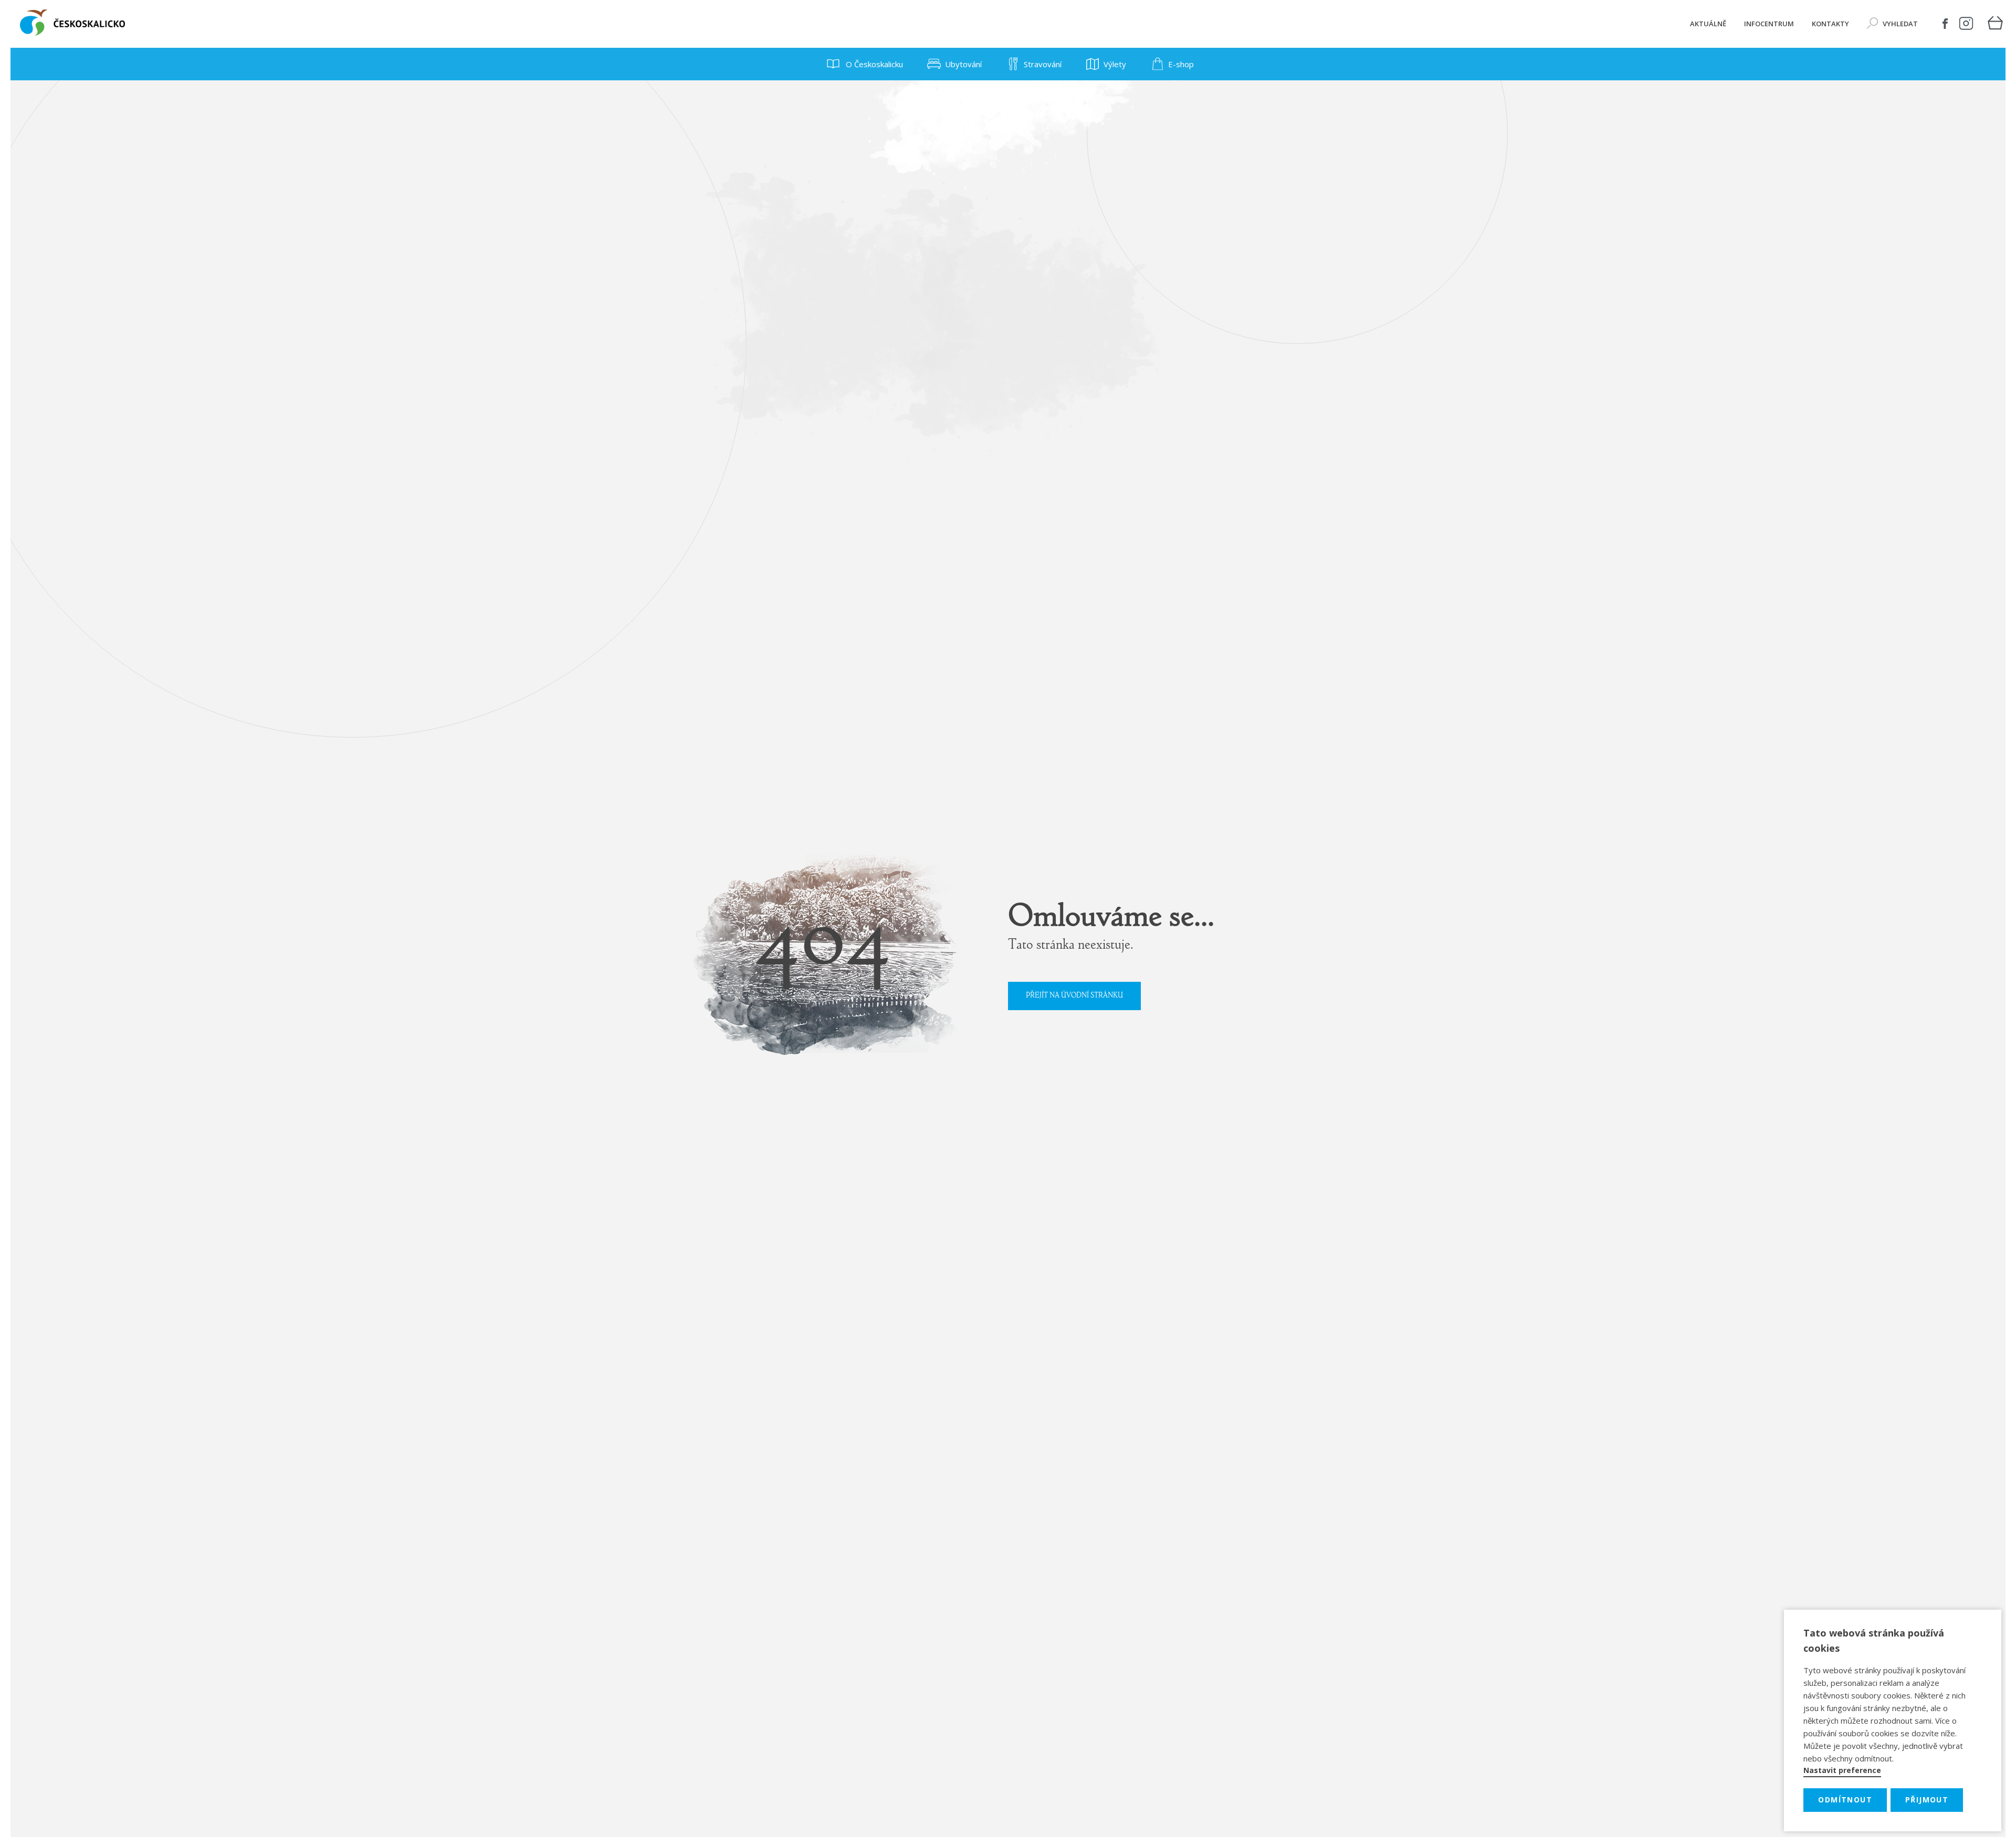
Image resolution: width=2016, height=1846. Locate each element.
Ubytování (963, 64)
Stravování (1043, 64)
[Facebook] (1945, 24)
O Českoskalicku (873, 64)
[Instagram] (1966, 24)
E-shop (1181, 64)
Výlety (1115, 64)
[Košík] (1995, 24)
